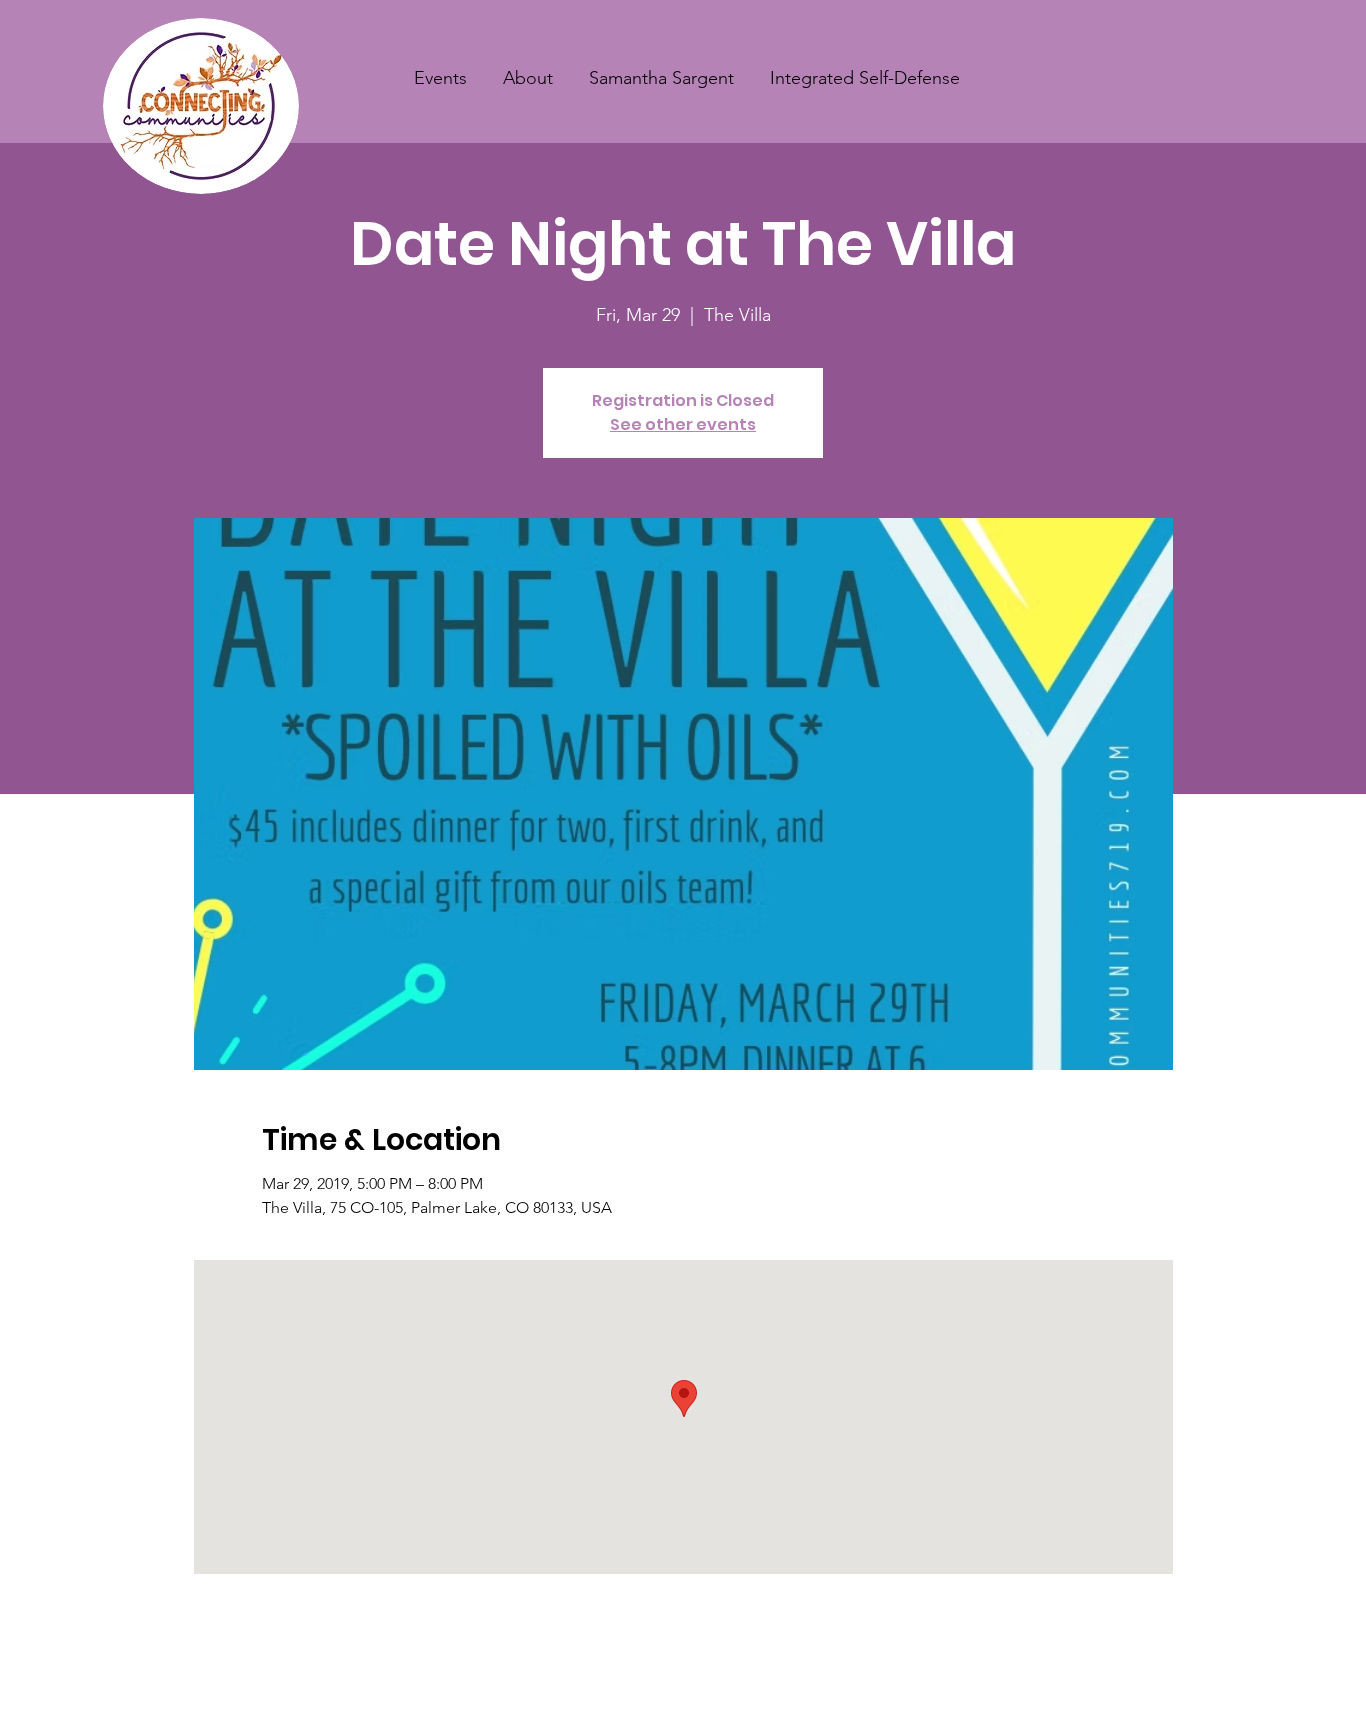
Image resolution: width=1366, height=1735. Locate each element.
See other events (683, 424)
